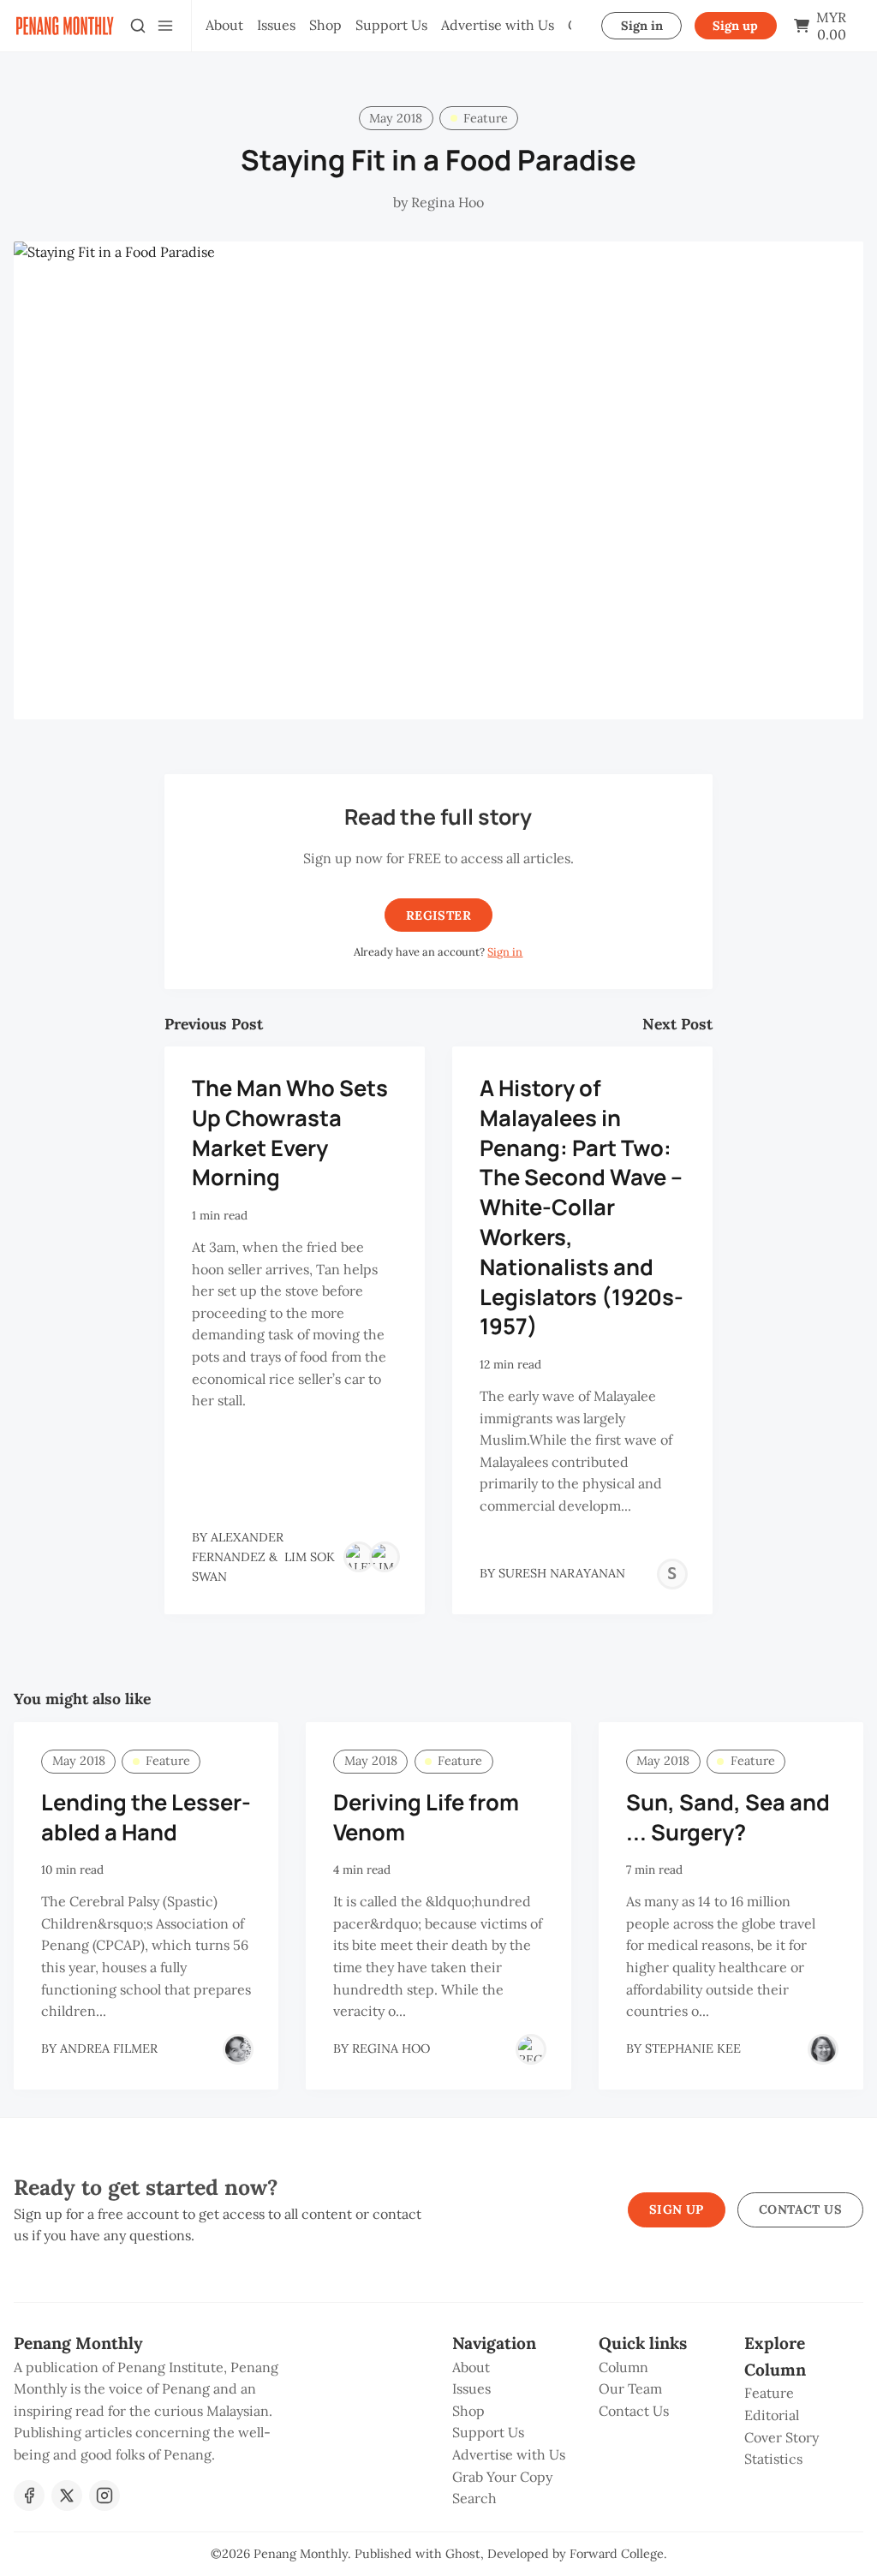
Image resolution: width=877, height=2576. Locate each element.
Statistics (773, 2459)
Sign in (642, 26)
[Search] (138, 26)
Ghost (463, 2554)
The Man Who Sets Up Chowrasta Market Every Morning (290, 1133)
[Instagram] (104, 2495)
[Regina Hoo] (531, 2049)
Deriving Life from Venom (426, 1817)
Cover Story (782, 2437)
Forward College (617, 2554)
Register (438, 915)
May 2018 (396, 118)
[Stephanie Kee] (823, 2049)
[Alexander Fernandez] (359, 1557)
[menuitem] (224, 26)
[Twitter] (67, 2495)
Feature (486, 118)
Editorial (772, 2415)
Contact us (800, 2209)
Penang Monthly (301, 2554)
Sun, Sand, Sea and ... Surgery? (728, 1817)
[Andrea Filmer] (238, 2049)
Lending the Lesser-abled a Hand (146, 1817)
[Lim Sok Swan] (385, 1557)
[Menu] (165, 26)
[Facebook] (29, 2495)
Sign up (735, 26)
